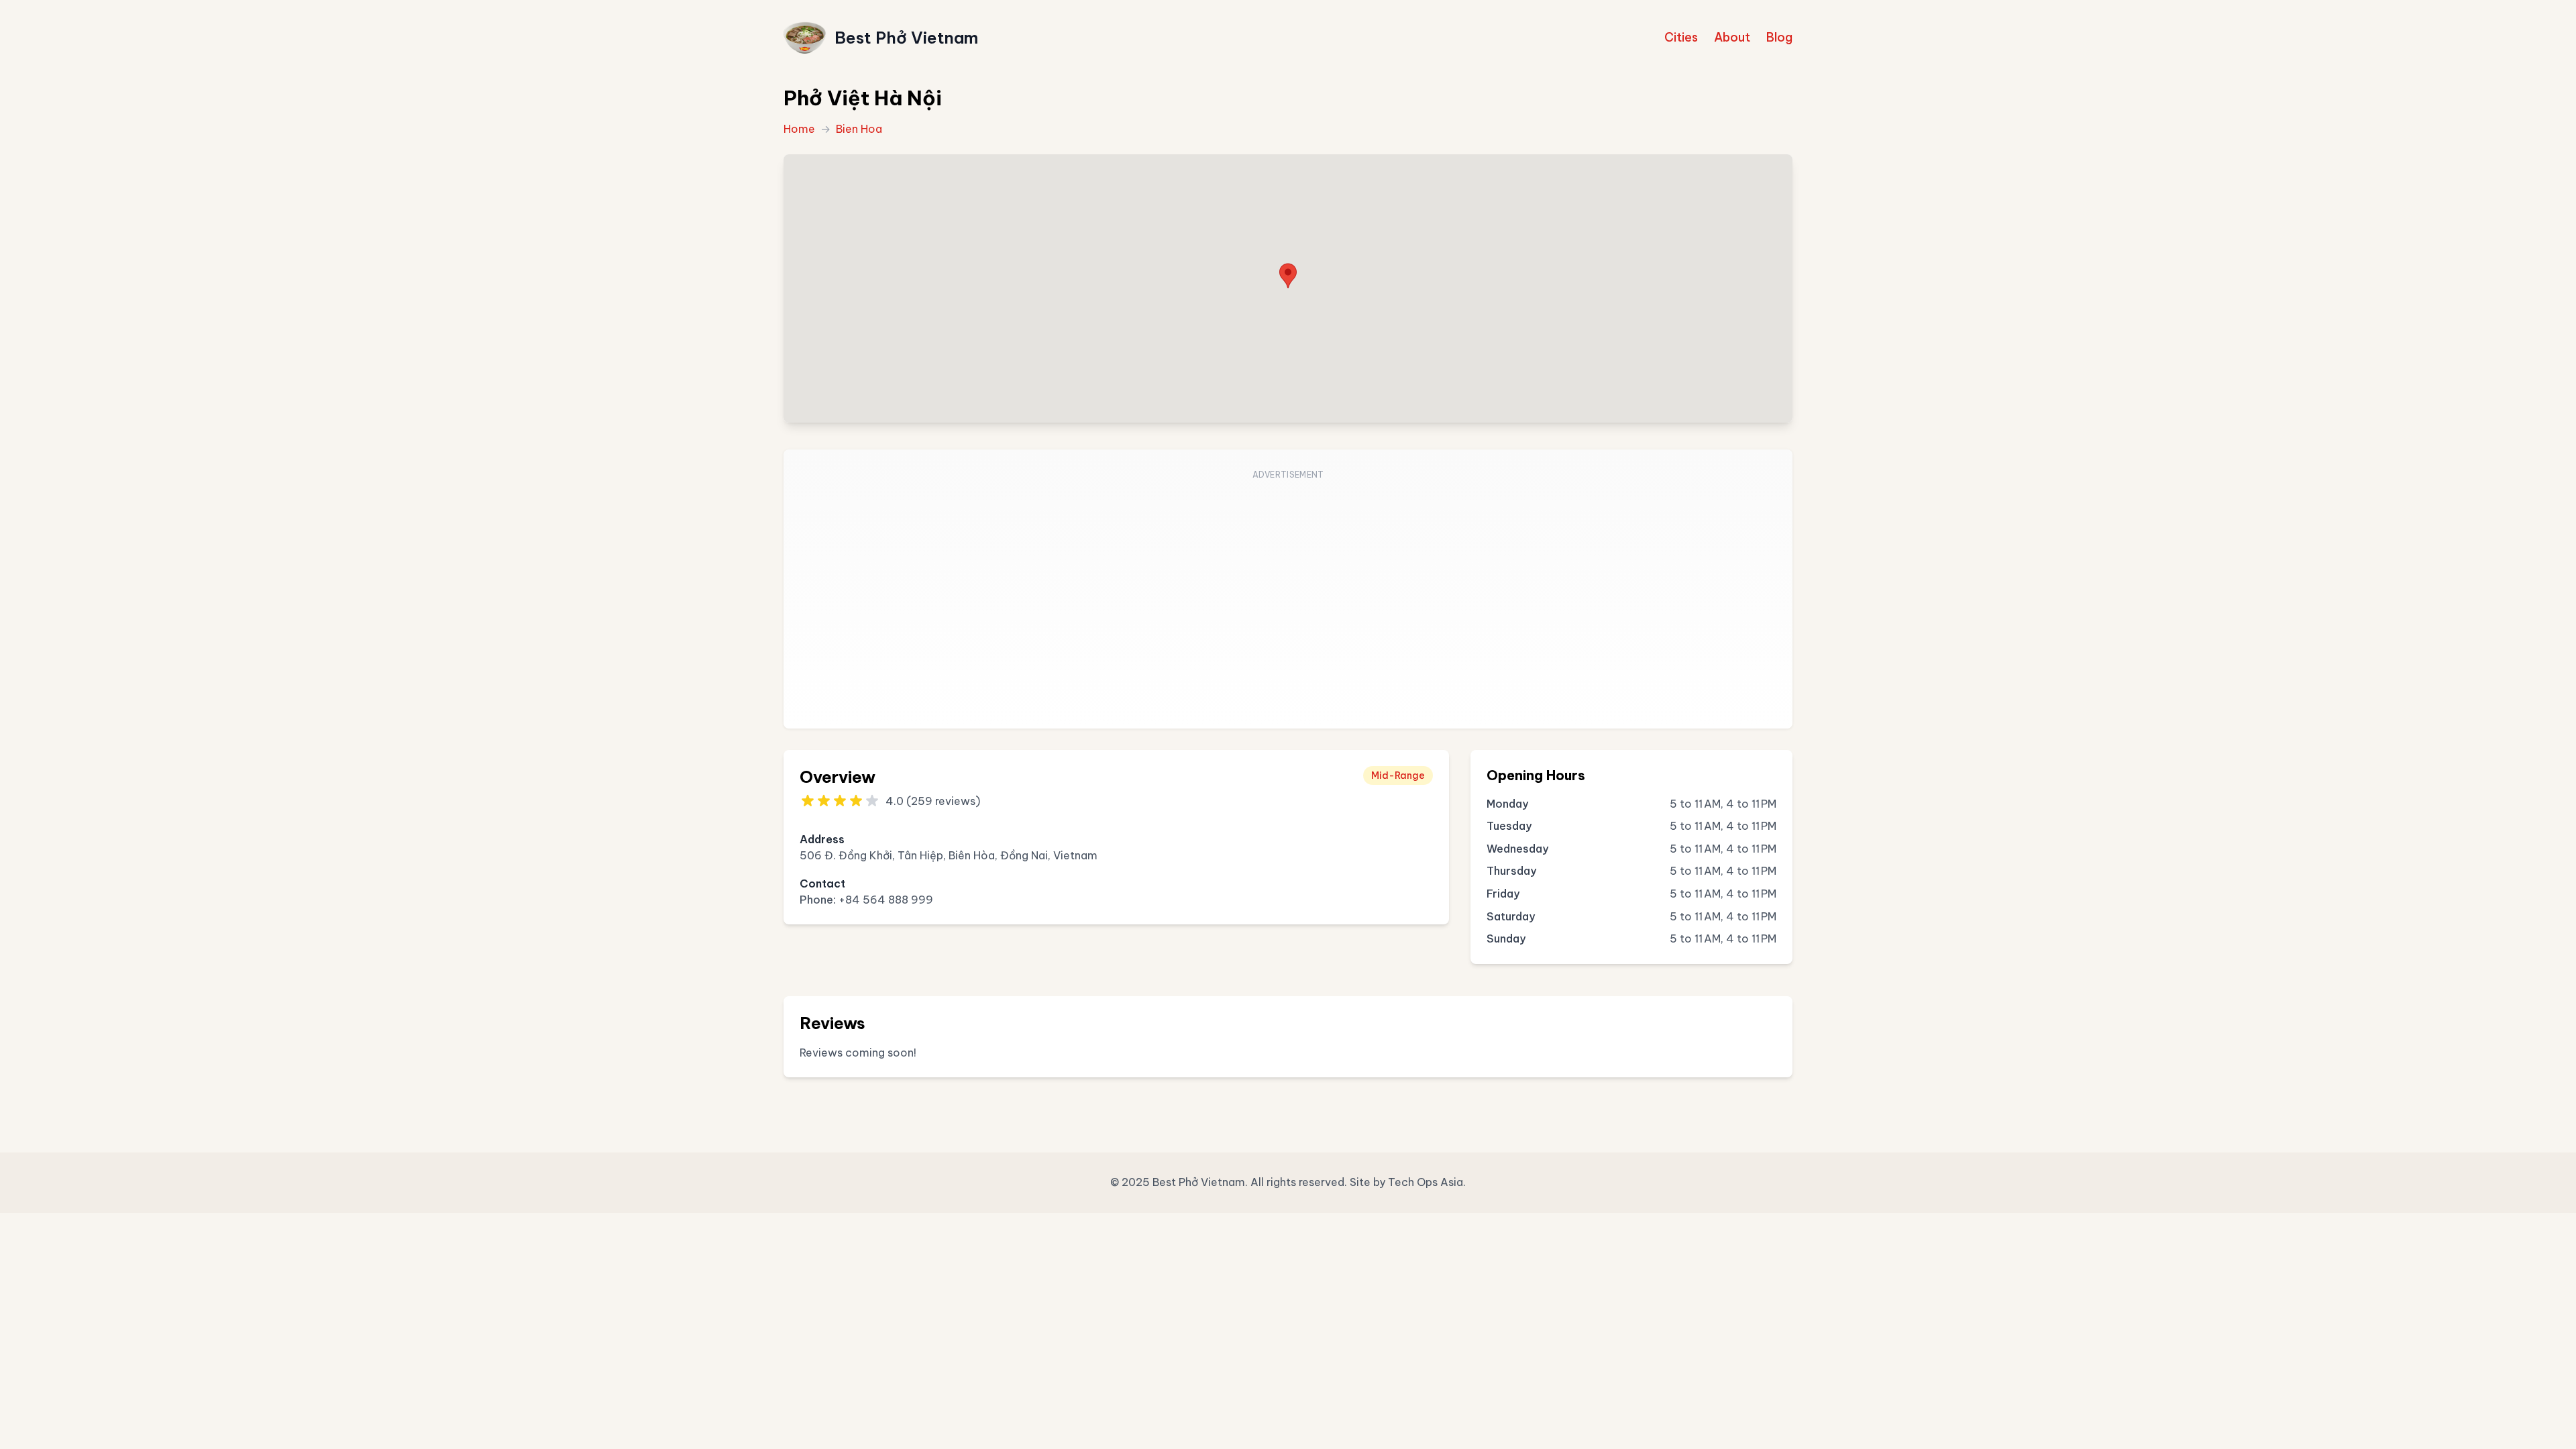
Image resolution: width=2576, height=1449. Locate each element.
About (1732, 37)
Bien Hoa (859, 129)
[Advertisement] (1288, 597)
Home (799, 129)
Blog (1779, 37)
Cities (1681, 37)
